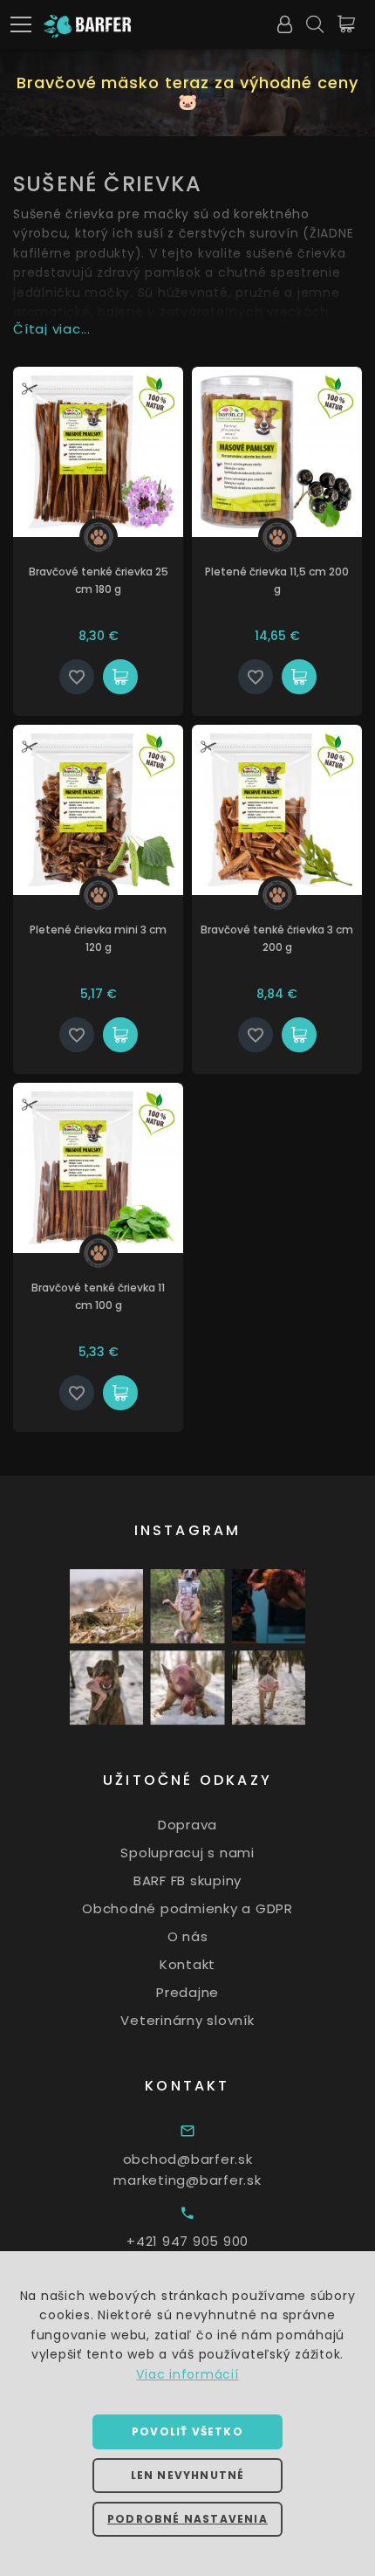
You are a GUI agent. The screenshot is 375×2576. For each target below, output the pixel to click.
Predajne (187, 1992)
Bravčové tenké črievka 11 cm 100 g (98, 1296)
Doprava (187, 1825)
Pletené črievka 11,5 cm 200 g (277, 580)
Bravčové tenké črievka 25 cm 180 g (99, 580)
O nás (188, 1936)
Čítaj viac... (52, 329)
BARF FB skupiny (187, 1880)
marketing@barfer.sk (187, 2180)
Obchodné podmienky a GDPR (187, 1908)
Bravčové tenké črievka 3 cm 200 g (277, 938)
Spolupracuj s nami (187, 1853)
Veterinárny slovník (187, 2020)
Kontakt (187, 1964)
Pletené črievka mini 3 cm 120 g (98, 938)
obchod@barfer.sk (188, 2159)
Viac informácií (187, 2374)
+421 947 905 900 (187, 2241)
